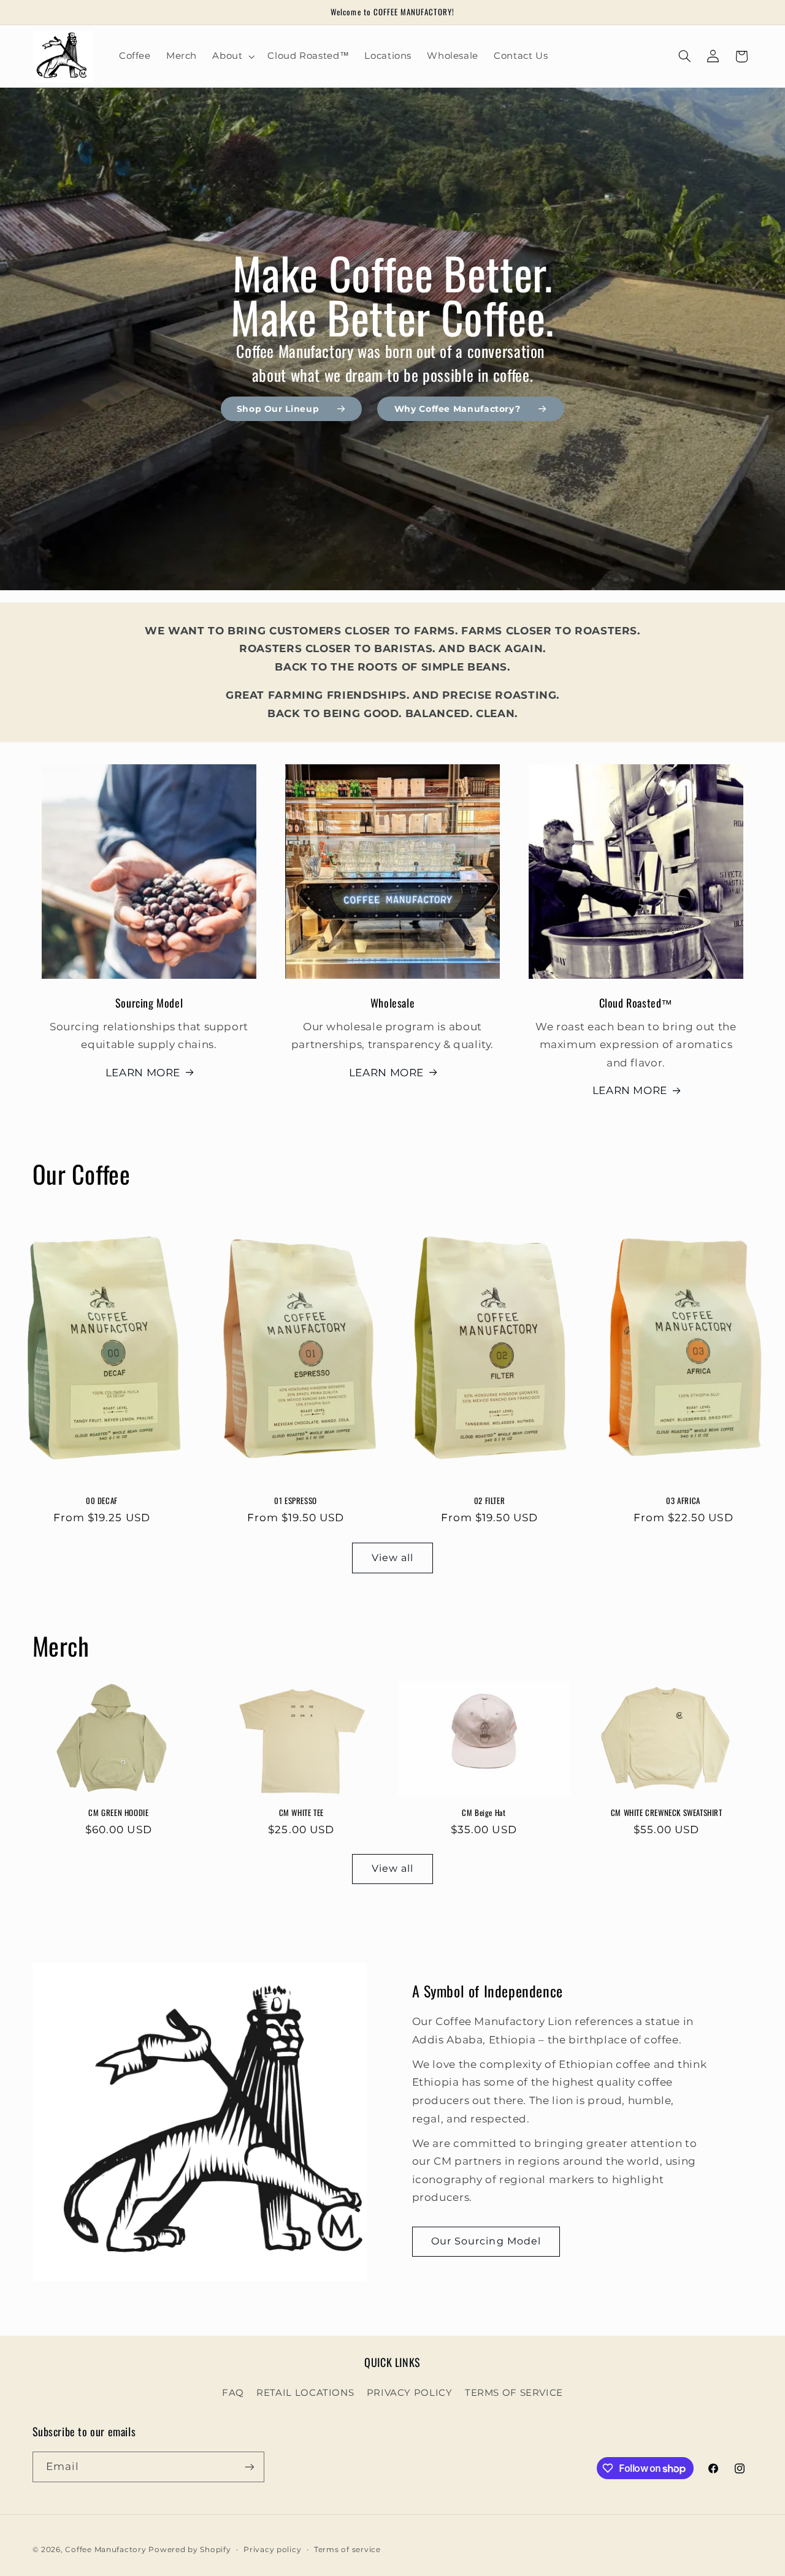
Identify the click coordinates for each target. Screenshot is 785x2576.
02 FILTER (489, 1501)
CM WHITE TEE (301, 1812)
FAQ (233, 2393)
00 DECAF (102, 1501)
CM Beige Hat (484, 1812)
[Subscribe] (249, 2467)
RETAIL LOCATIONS (305, 2393)
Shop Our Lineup (278, 409)
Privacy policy (272, 2550)
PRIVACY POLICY (410, 2393)
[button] (232, 56)
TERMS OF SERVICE (514, 2393)
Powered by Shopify (190, 2550)
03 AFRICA (683, 1501)
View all (392, 1558)
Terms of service (347, 2550)
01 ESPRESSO (296, 1501)
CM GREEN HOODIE (118, 1812)
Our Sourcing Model (486, 2241)
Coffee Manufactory (105, 2550)
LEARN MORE (143, 1073)
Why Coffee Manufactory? (458, 409)
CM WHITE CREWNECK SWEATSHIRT (667, 1812)
